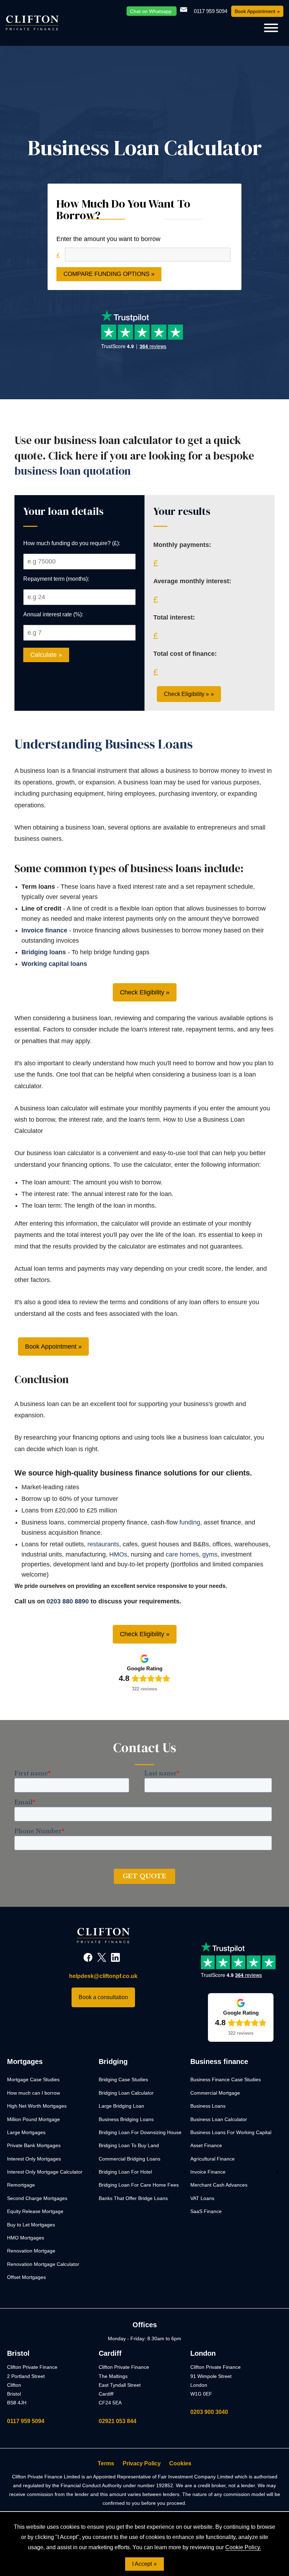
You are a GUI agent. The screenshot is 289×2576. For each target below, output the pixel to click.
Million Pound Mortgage (33, 2119)
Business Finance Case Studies (226, 2079)
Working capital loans (54, 964)
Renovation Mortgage (31, 2251)
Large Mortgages (26, 2132)
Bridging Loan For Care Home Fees (139, 2185)
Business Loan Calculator (219, 2119)
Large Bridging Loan (121, 2106)
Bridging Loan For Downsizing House (140, 2132)
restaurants (103, 1544)
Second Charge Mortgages (37, 2198)
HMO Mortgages (26, 2238)
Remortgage (21, 2185)
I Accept (142, 2564)
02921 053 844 (118, 2421)
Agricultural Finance (213, 2159)
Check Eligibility (142, 992)
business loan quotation (73, 471)
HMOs (118, 1554)
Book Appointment (255, 11)
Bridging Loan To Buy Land (129, 2145)
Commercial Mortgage (215, 2093)
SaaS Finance (206, 2211)
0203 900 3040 (209, 2412)
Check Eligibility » (186, 694)
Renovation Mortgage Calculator (43, 2264)
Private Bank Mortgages (34, 2145)
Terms (106, 2463)
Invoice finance (44, 930)
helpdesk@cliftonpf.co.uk (103, 1976)
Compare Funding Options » (109, 274)
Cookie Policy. (243, 2547)
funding (190, 1522)
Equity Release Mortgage (35, 2211)
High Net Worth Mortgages (37, 2106)
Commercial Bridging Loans (130, 2159)
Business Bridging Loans (126, 2119)
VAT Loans (202, 2198)
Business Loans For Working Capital (231, 2132)
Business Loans (208, 2106)
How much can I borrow (33, 2093)
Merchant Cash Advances (219, 2185)
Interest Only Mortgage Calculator (45, 2172)
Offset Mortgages (26, 2277)
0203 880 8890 (68, 1601)
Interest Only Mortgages (34, 2159)
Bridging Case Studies (123, 2079)
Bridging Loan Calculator (126, 2093)
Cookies (180, 2463)
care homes (182, 1554)
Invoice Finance (208, 2172)
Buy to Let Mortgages (31, 2225)
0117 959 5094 (26, 2421)
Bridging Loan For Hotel (125, 2172)
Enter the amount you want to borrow (108, 239)
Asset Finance (206, 2145)
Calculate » (46, 655)
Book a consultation (103, 1997)
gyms (210, 1554)
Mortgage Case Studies (33, 2079)
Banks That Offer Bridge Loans (133, 2198)
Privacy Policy (142, 2463)
